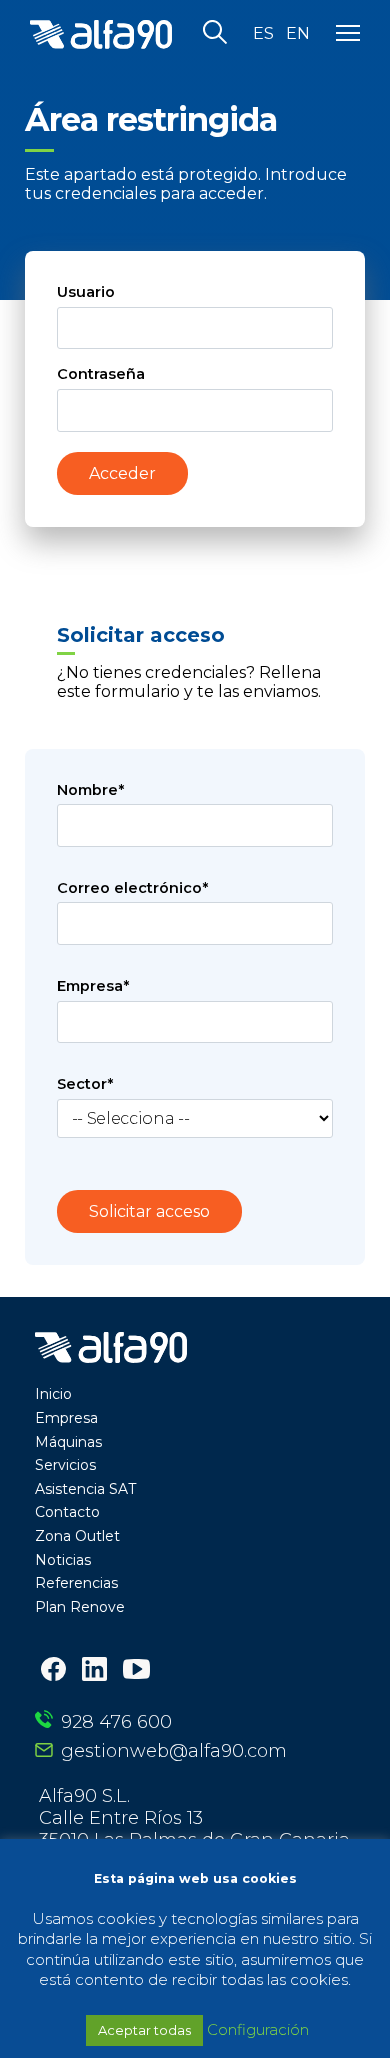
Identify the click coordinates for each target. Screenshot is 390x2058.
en (298, 34)
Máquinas (68, 1442)
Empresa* (93, 986)
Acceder (122, 473)
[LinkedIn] (94, 1671)
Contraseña (101, 374)
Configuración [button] (258, 2029)
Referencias (76, 1583)
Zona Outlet (77, 1536)
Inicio (53, 1394)
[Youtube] (136, 1671)
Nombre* (90, 790)
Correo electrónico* (132, 888)
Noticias (63, 1560)
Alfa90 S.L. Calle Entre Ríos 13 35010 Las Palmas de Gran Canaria (194, 1818)
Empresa (66, 1418)
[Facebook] (53, 1671)
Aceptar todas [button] (144, 2030)
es (263, 34)
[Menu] (348, 34)
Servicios (65, 1465)
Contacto (67, 1512)
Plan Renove (80, 1607)
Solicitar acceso (149, 1211)
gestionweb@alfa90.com (174, 1751)
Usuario (86, 292)
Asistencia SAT (85, 1489)
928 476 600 (116, 1722)
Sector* (85, 1084)
